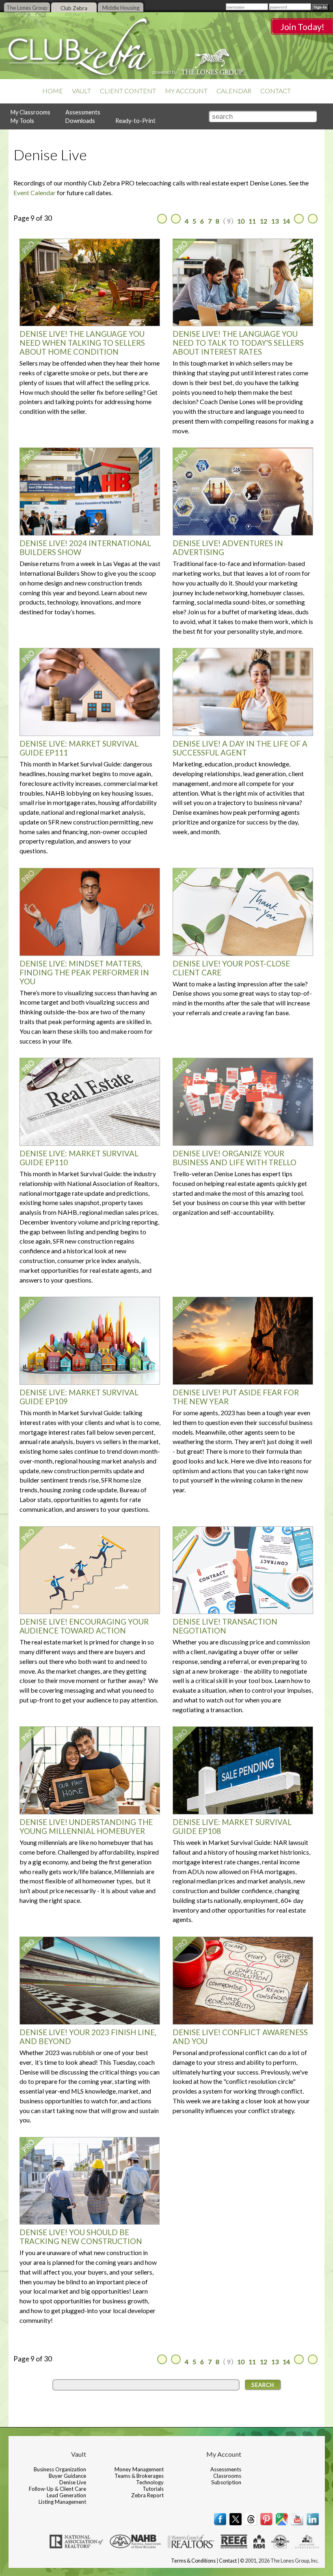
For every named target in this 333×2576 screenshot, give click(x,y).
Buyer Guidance (67, 2476)
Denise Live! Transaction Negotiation (225, 1626)
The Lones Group (27, 8)
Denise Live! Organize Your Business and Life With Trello (235, 1158)
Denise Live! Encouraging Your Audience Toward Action (84, 1626)
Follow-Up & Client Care (57, 2489)
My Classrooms (30, 112)
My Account (186, 91)
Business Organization (60, 2469)
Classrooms (227, 2476)
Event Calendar (35, 193)
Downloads (80, 121)
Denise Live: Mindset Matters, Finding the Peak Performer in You (84, 973)
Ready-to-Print (135, 121)
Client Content (128, 91)
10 (241, 221)
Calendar (234, 91)
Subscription (226, 2482)
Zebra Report (147, 2495)
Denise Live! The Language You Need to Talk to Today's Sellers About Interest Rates (238, 343)
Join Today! (302, 27)
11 (252, 221)
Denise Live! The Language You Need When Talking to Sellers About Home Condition (82, 343)
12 (264, 221)
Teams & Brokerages (139, 2476)
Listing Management (62, 2502)
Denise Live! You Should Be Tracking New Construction (81, 2237)
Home (53, 91)
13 (275, 221)
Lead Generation (66, 2495)
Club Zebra (74, 8)
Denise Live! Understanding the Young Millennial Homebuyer (86, 1827)
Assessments (83, 112)
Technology (150, 2482)
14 (286, 221)
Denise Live (73, 2482)
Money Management (139, 2469)
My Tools (22, 121)
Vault (81, 91)
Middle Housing (121, 8)
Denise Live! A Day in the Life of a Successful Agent (240, 748)
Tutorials (153, 2489)
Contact (276, 91)
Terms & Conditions (193, 2561)
